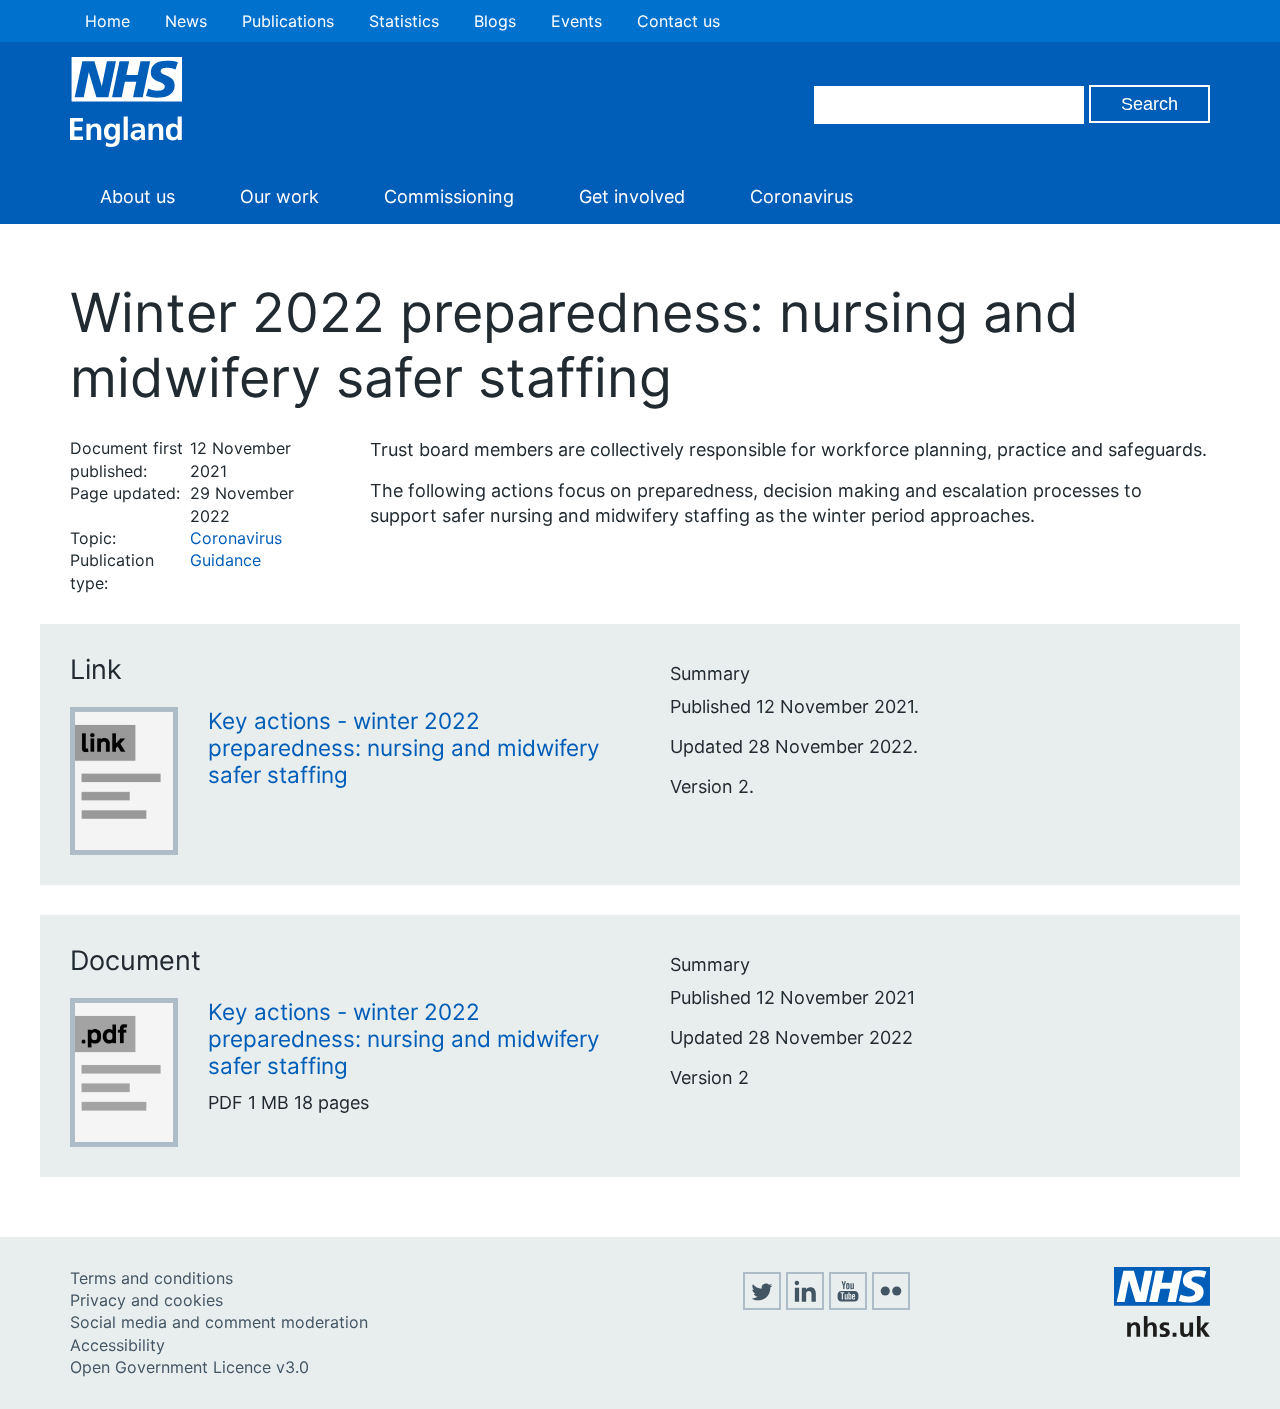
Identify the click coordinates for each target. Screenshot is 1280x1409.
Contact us (678, 21)
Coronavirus (801, 196)
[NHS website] (1162, 1331)
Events (576, 21)
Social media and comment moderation (219, 1322)
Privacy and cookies (146, 1300)
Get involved (632, 196)
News (186, 21)
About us (137, 196)
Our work (279, 196)
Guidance (225, 560)
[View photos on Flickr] (891, 1304)
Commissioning (449, 196)
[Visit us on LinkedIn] (805, 1304)
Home (107, 21)
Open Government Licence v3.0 (189, 1367)
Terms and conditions (151, 1278)
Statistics (404, 21)
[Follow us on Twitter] (762, 1304)
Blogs (495, 21)
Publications (288, 21)
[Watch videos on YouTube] (848, 1304)
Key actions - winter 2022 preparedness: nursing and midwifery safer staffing (404, 747)
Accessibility (117, 1345)
